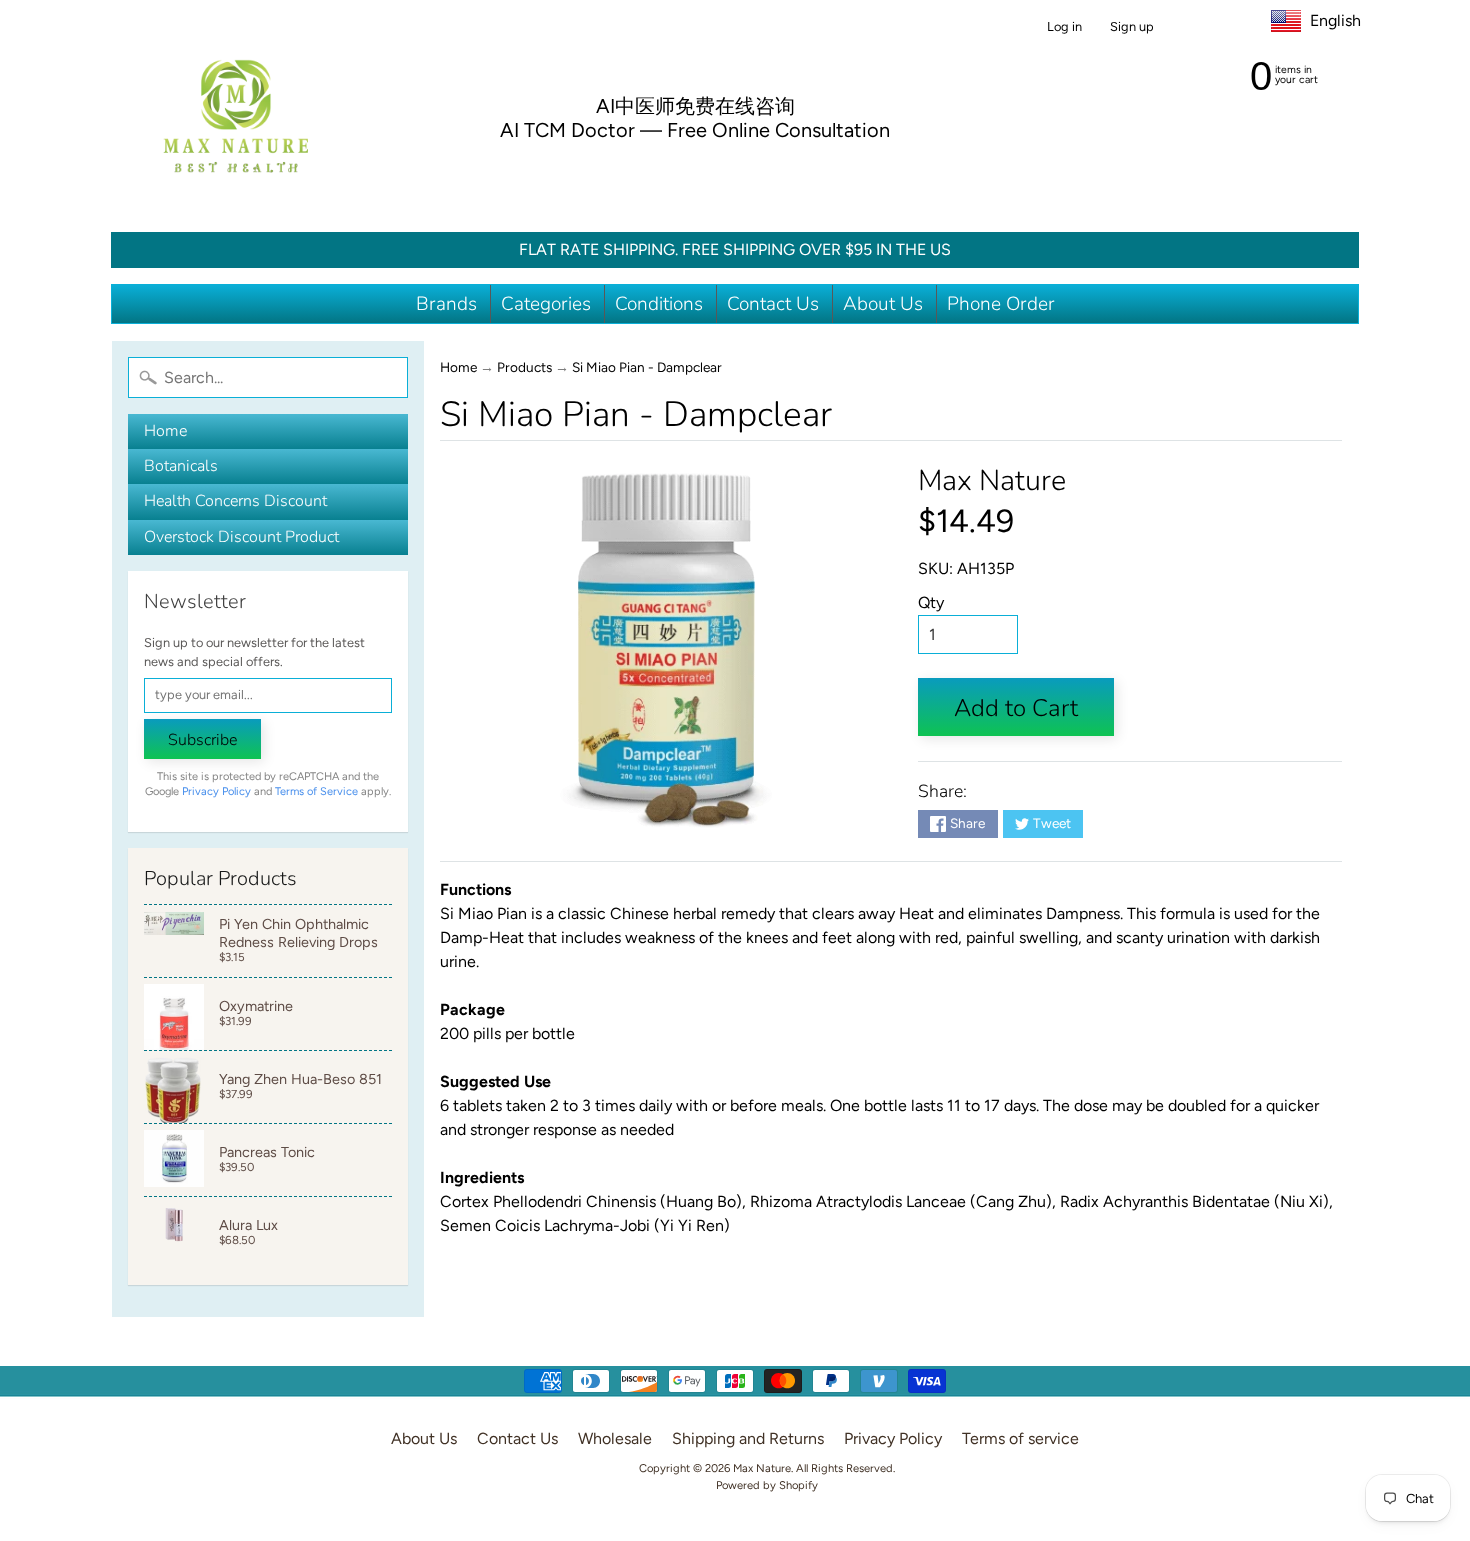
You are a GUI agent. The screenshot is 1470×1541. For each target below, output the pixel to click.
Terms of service (1020, 1438)
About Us (883, 304)
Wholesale (615, 1438)
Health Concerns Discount (235, 501)
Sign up (1132, 27)
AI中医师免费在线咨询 (695, 106)
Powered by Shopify (767, 1485)
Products (524, 367)
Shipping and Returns (748, 1438)
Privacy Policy (216, 791)
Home (165, 431)
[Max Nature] (236, 116)
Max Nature (992, 480)
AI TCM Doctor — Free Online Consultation (695, 130)
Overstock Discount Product (241, 537)
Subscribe (202, 740)
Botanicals (181, 466)
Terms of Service (316, 791)
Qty (931, 602)
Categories (546, 304)
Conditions (659, 304)
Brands (446, 304)
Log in (1064, 27)
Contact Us (773, 304)
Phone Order (1001, 304)
